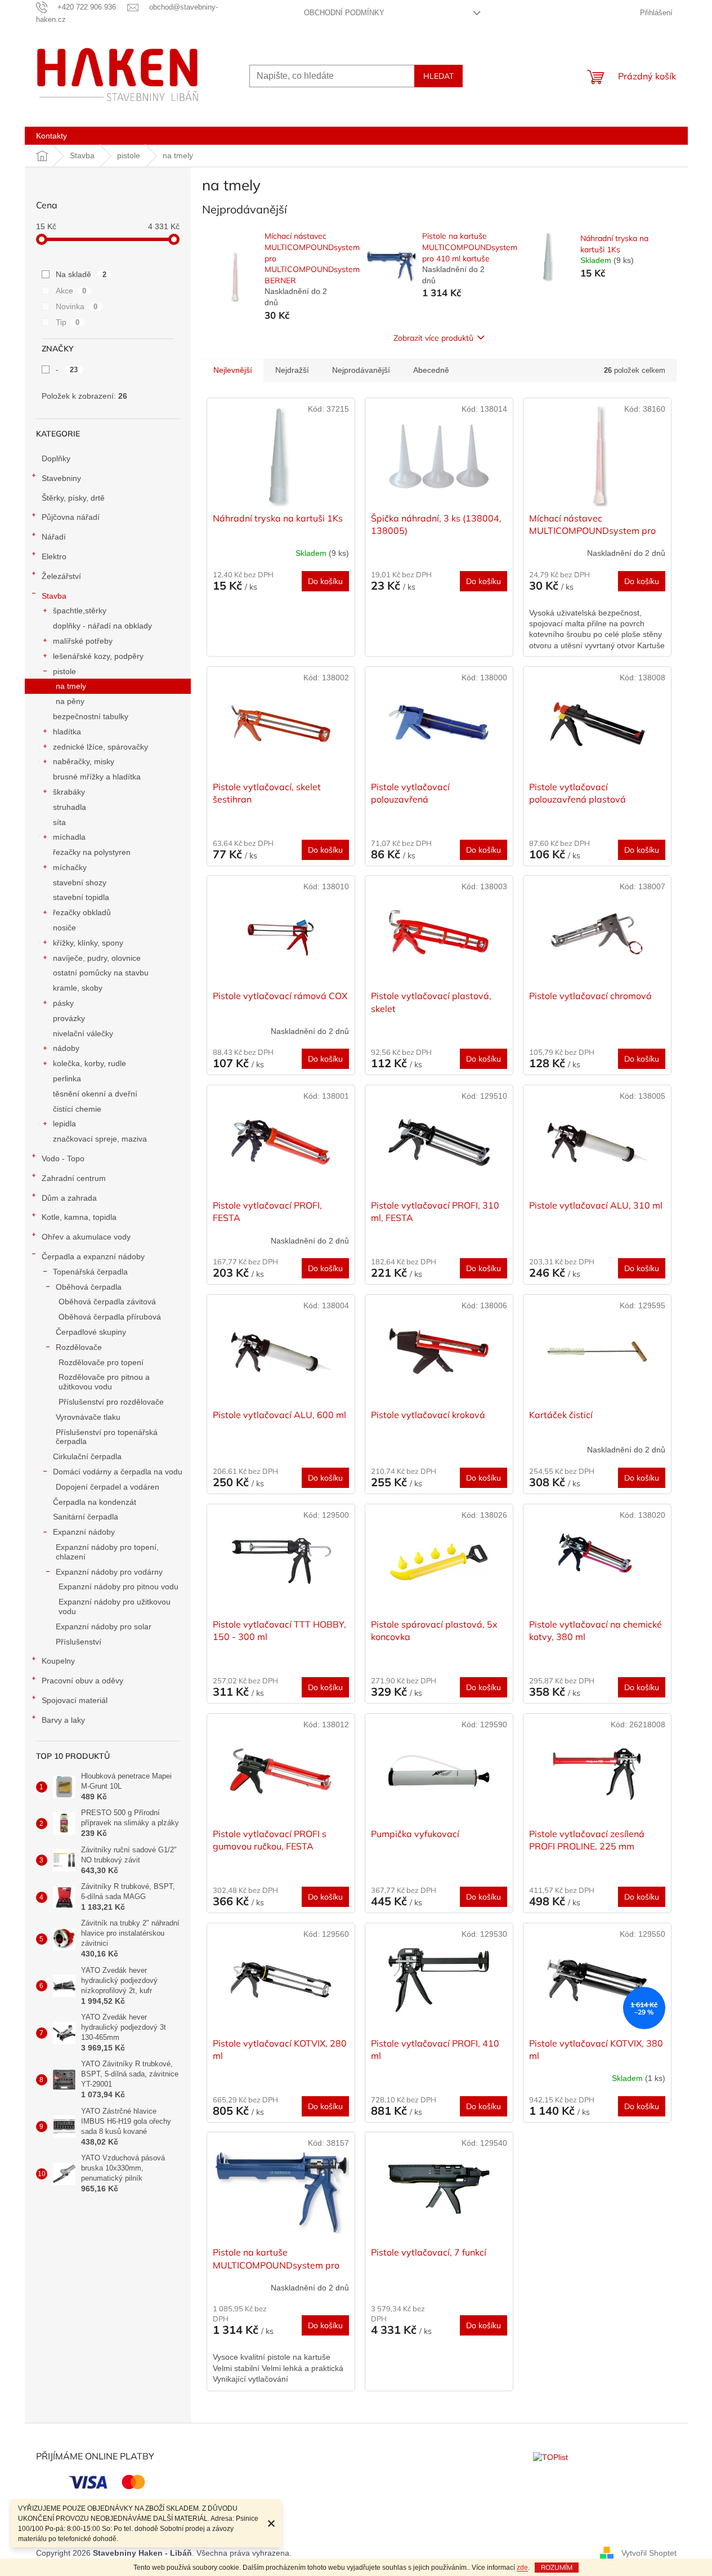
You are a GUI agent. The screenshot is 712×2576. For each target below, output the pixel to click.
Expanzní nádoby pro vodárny (109, 1572)
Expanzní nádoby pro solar (104, 1626)
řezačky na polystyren (92, 852)
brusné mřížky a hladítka (97, 777)
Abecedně (431, 370)
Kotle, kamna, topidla (79, 1217)
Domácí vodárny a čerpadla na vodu (118, 1472)
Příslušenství (79, 1642)
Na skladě (81, 274)
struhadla (70, 807)
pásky (63, 1003)
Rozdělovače (79, 1347)
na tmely (71, 686)
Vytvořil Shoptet (649, 2552)
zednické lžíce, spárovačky (100, 747)
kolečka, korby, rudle (89, 1063)
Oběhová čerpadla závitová (107, 1302)
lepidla (64, 1124)
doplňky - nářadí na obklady (102, 626)
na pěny (70, 701)
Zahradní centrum (74, 1178)
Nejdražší (292, 370)
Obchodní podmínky (344, 13)
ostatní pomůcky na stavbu (101, 973)
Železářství (61, 576)
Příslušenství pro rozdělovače (111, 1402)
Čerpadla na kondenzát (95, 1502)
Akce (71, 291)
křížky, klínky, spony (88, 943)
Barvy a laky (63, 1720)
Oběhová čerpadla (89, 1287)
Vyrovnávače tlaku (88, 1417)
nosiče (64, 928)
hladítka (67, 732)
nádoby (66, 1048)
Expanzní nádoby (84, 1532)
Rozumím (557, 2567)
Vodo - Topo (63, 1158)
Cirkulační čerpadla (87, 1456)
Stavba (54, 596)
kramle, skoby (78, 988)
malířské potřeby (83, 641)
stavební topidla (81, 897)
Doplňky (56, 458)
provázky (69, 1018)
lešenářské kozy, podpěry (98, 656)
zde (522, 2568)
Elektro (54, 556)
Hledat (438, 76)
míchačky (70, 867)
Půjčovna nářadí (71, 517)
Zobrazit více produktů (433, 338)
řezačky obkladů (82, 912)
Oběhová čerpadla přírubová (110, 1317)
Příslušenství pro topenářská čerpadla (107, 1437)
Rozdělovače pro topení (101, 1362)
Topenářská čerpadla (90, 1272)
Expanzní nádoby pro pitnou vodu (118, 1586)
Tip (68, 322)
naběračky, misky (84, 761)
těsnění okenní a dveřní (95, 1094)
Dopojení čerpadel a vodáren (108, 1487)
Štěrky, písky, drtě (73, 498)
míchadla (69, 837)
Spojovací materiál (75, 1700)
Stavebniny (61, 478)
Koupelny (58, 1661)
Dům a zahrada (69, 1198)
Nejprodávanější (361, 370)
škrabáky (69, 792)
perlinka (67, 1078)
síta (59, 822)
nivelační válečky (83, 1033)
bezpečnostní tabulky (91, 716)
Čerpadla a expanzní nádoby (93, 1256)
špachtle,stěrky (80, 610)
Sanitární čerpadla (86, 1517)
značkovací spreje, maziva (100, 1139)
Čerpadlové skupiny (91, 1332)
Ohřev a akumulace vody (86, 1237)
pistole (64, 671)
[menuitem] (52, 136)
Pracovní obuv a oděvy (82, 1681)
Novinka (77, 306)
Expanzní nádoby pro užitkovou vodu (115, 1606)
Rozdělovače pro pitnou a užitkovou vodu (104, 1382)
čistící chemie (77, 1109)
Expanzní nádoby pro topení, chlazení (107, 1552)
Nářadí (54, 537)
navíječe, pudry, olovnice (97, 958)
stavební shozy (80, 883)
